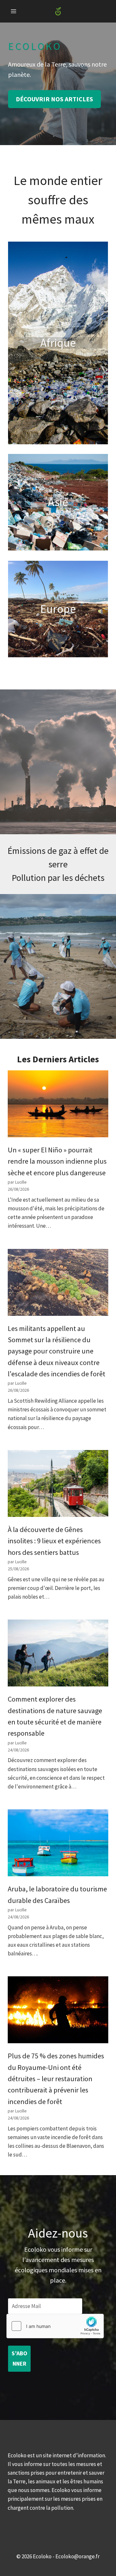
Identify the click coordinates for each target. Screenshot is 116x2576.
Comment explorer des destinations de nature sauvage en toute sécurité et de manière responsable (55, 1716)
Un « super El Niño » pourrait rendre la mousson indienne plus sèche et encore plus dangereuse (57, 1161)
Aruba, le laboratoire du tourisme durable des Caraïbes (57, 1894)
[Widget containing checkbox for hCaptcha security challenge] (55, 2326)
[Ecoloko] (58, 11)
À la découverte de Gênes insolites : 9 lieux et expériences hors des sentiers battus (54, 1541)
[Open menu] (14, 11)
